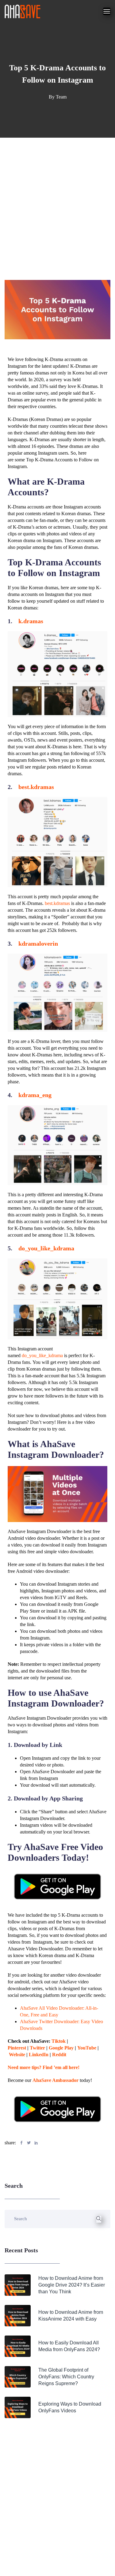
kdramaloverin (38, 944)
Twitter (37, 2048)
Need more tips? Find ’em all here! (44, 2067)
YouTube (87, 2048)
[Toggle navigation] (107, 11)
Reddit (59, 2055)
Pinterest (17, 2048)
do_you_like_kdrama (46, 1248)
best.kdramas (36, 787)
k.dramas (31, 621)
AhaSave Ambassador (56, 2080)
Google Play (61, 2048)
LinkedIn (39, 2055)
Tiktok (59, 2041)
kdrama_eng (35, 1095)
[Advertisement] (57, 198)
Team (61, 97)
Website (17, 2055)
